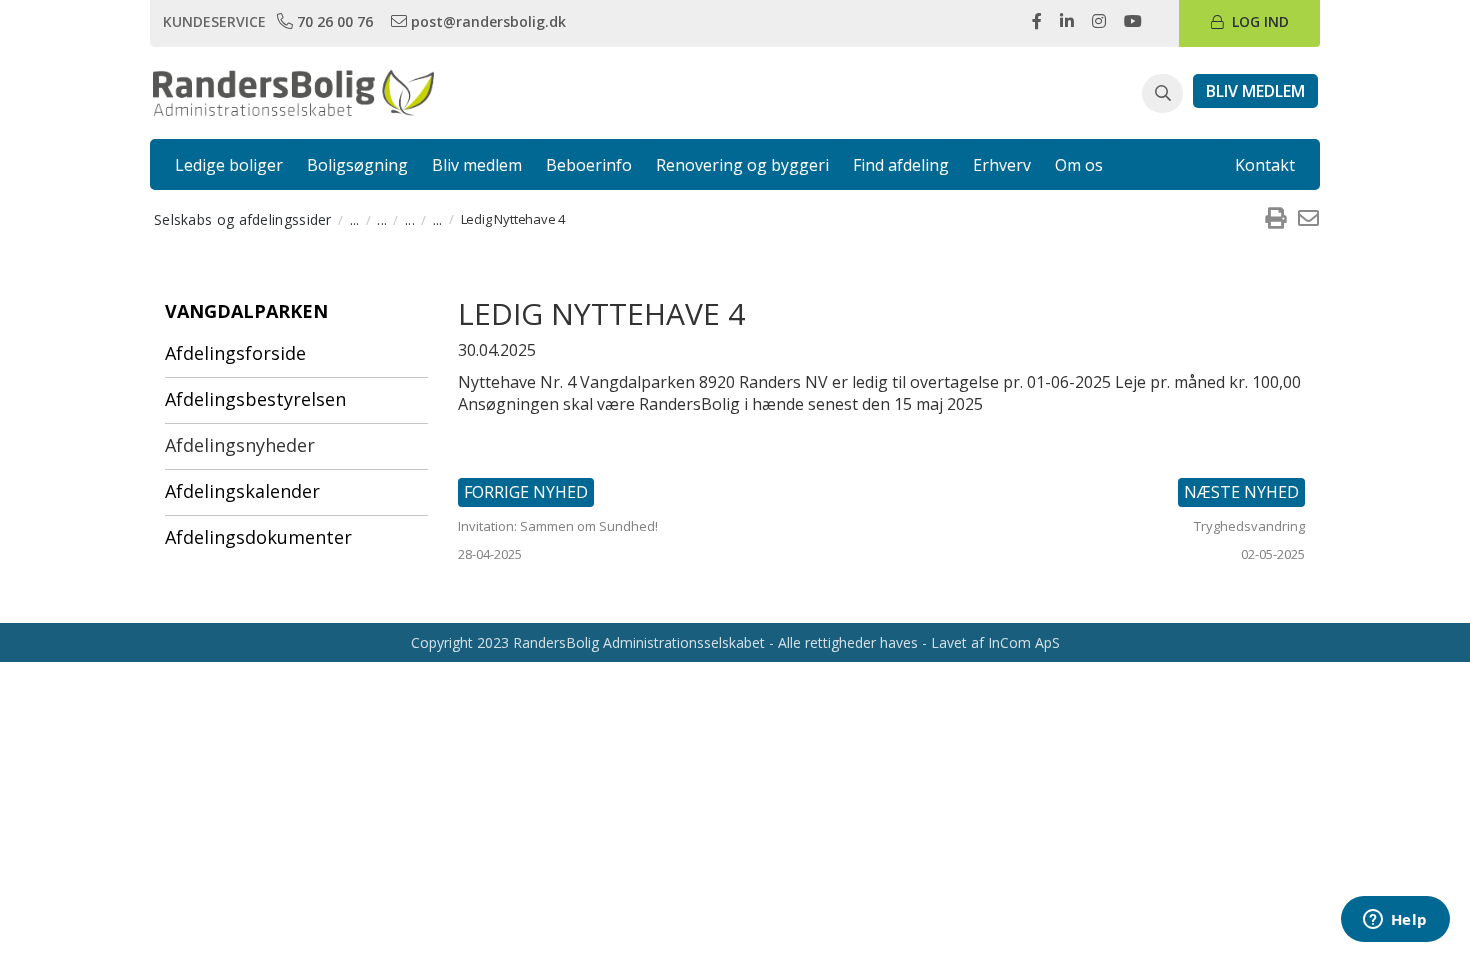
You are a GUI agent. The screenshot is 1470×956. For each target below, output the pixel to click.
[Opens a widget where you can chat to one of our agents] (1395, 921)
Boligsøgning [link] (357, 165)
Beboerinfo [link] (589, 165)
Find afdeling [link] (901, 165)
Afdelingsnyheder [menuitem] (240, 445)
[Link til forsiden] (293, 91)
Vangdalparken (246, 311)
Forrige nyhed (526, 492)
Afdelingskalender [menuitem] (242, 491)
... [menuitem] (355, 219)
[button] (1162, 94)
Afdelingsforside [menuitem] (235, 353)
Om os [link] (1079, 165)
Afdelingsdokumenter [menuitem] (258, 537)
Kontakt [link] (1265, 165)
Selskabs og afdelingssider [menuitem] (243, 219)
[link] (327, 21)
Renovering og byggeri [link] (742, 165)
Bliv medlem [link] (477, 165)
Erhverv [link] (1002, 165)
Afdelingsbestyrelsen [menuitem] (255, 399)
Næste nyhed (1241, 492)
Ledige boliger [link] (229, 165)
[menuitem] (1275, 219)
